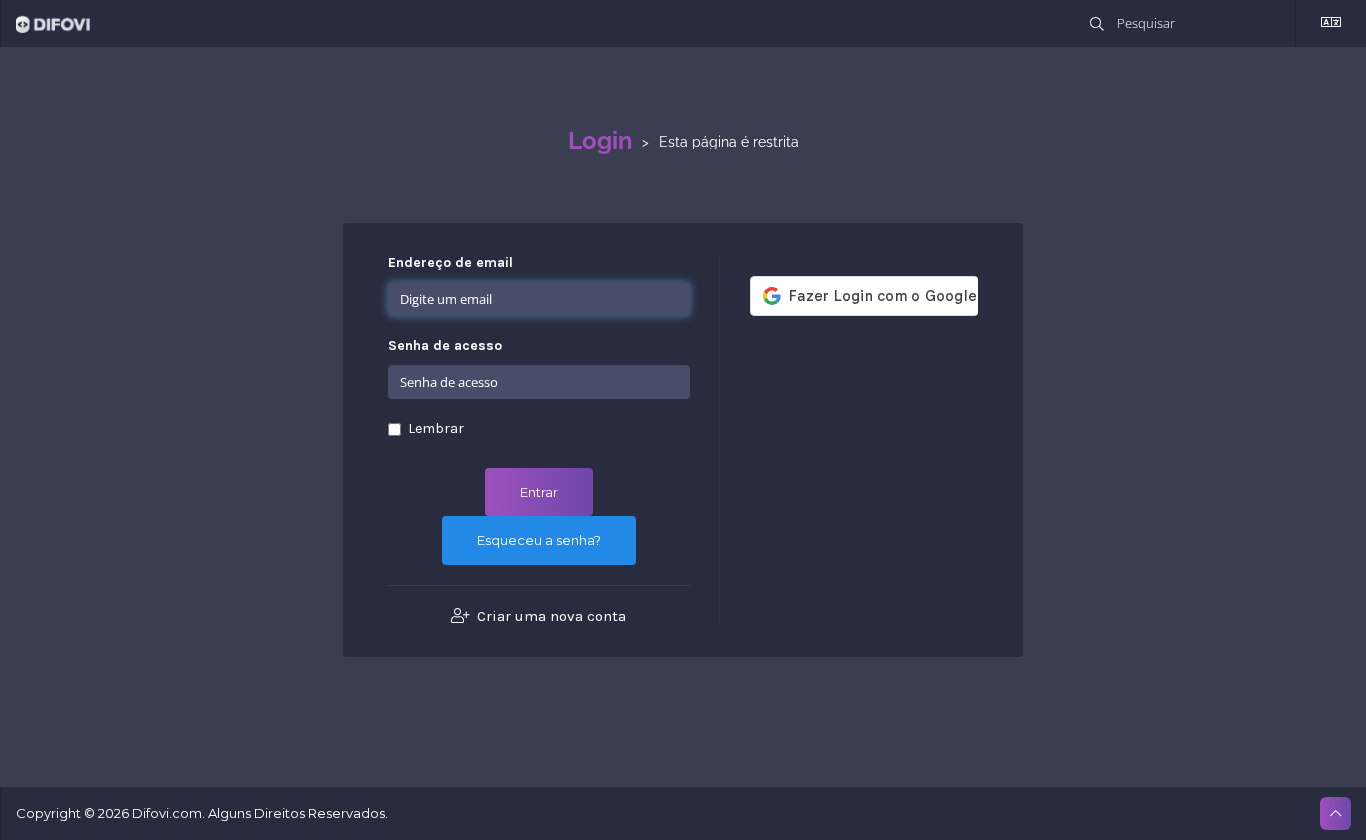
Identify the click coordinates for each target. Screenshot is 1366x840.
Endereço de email (450, 262)
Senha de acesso (445, 345)
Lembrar (436, 428)
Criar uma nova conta (549, 616)
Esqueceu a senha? (539, 540)
